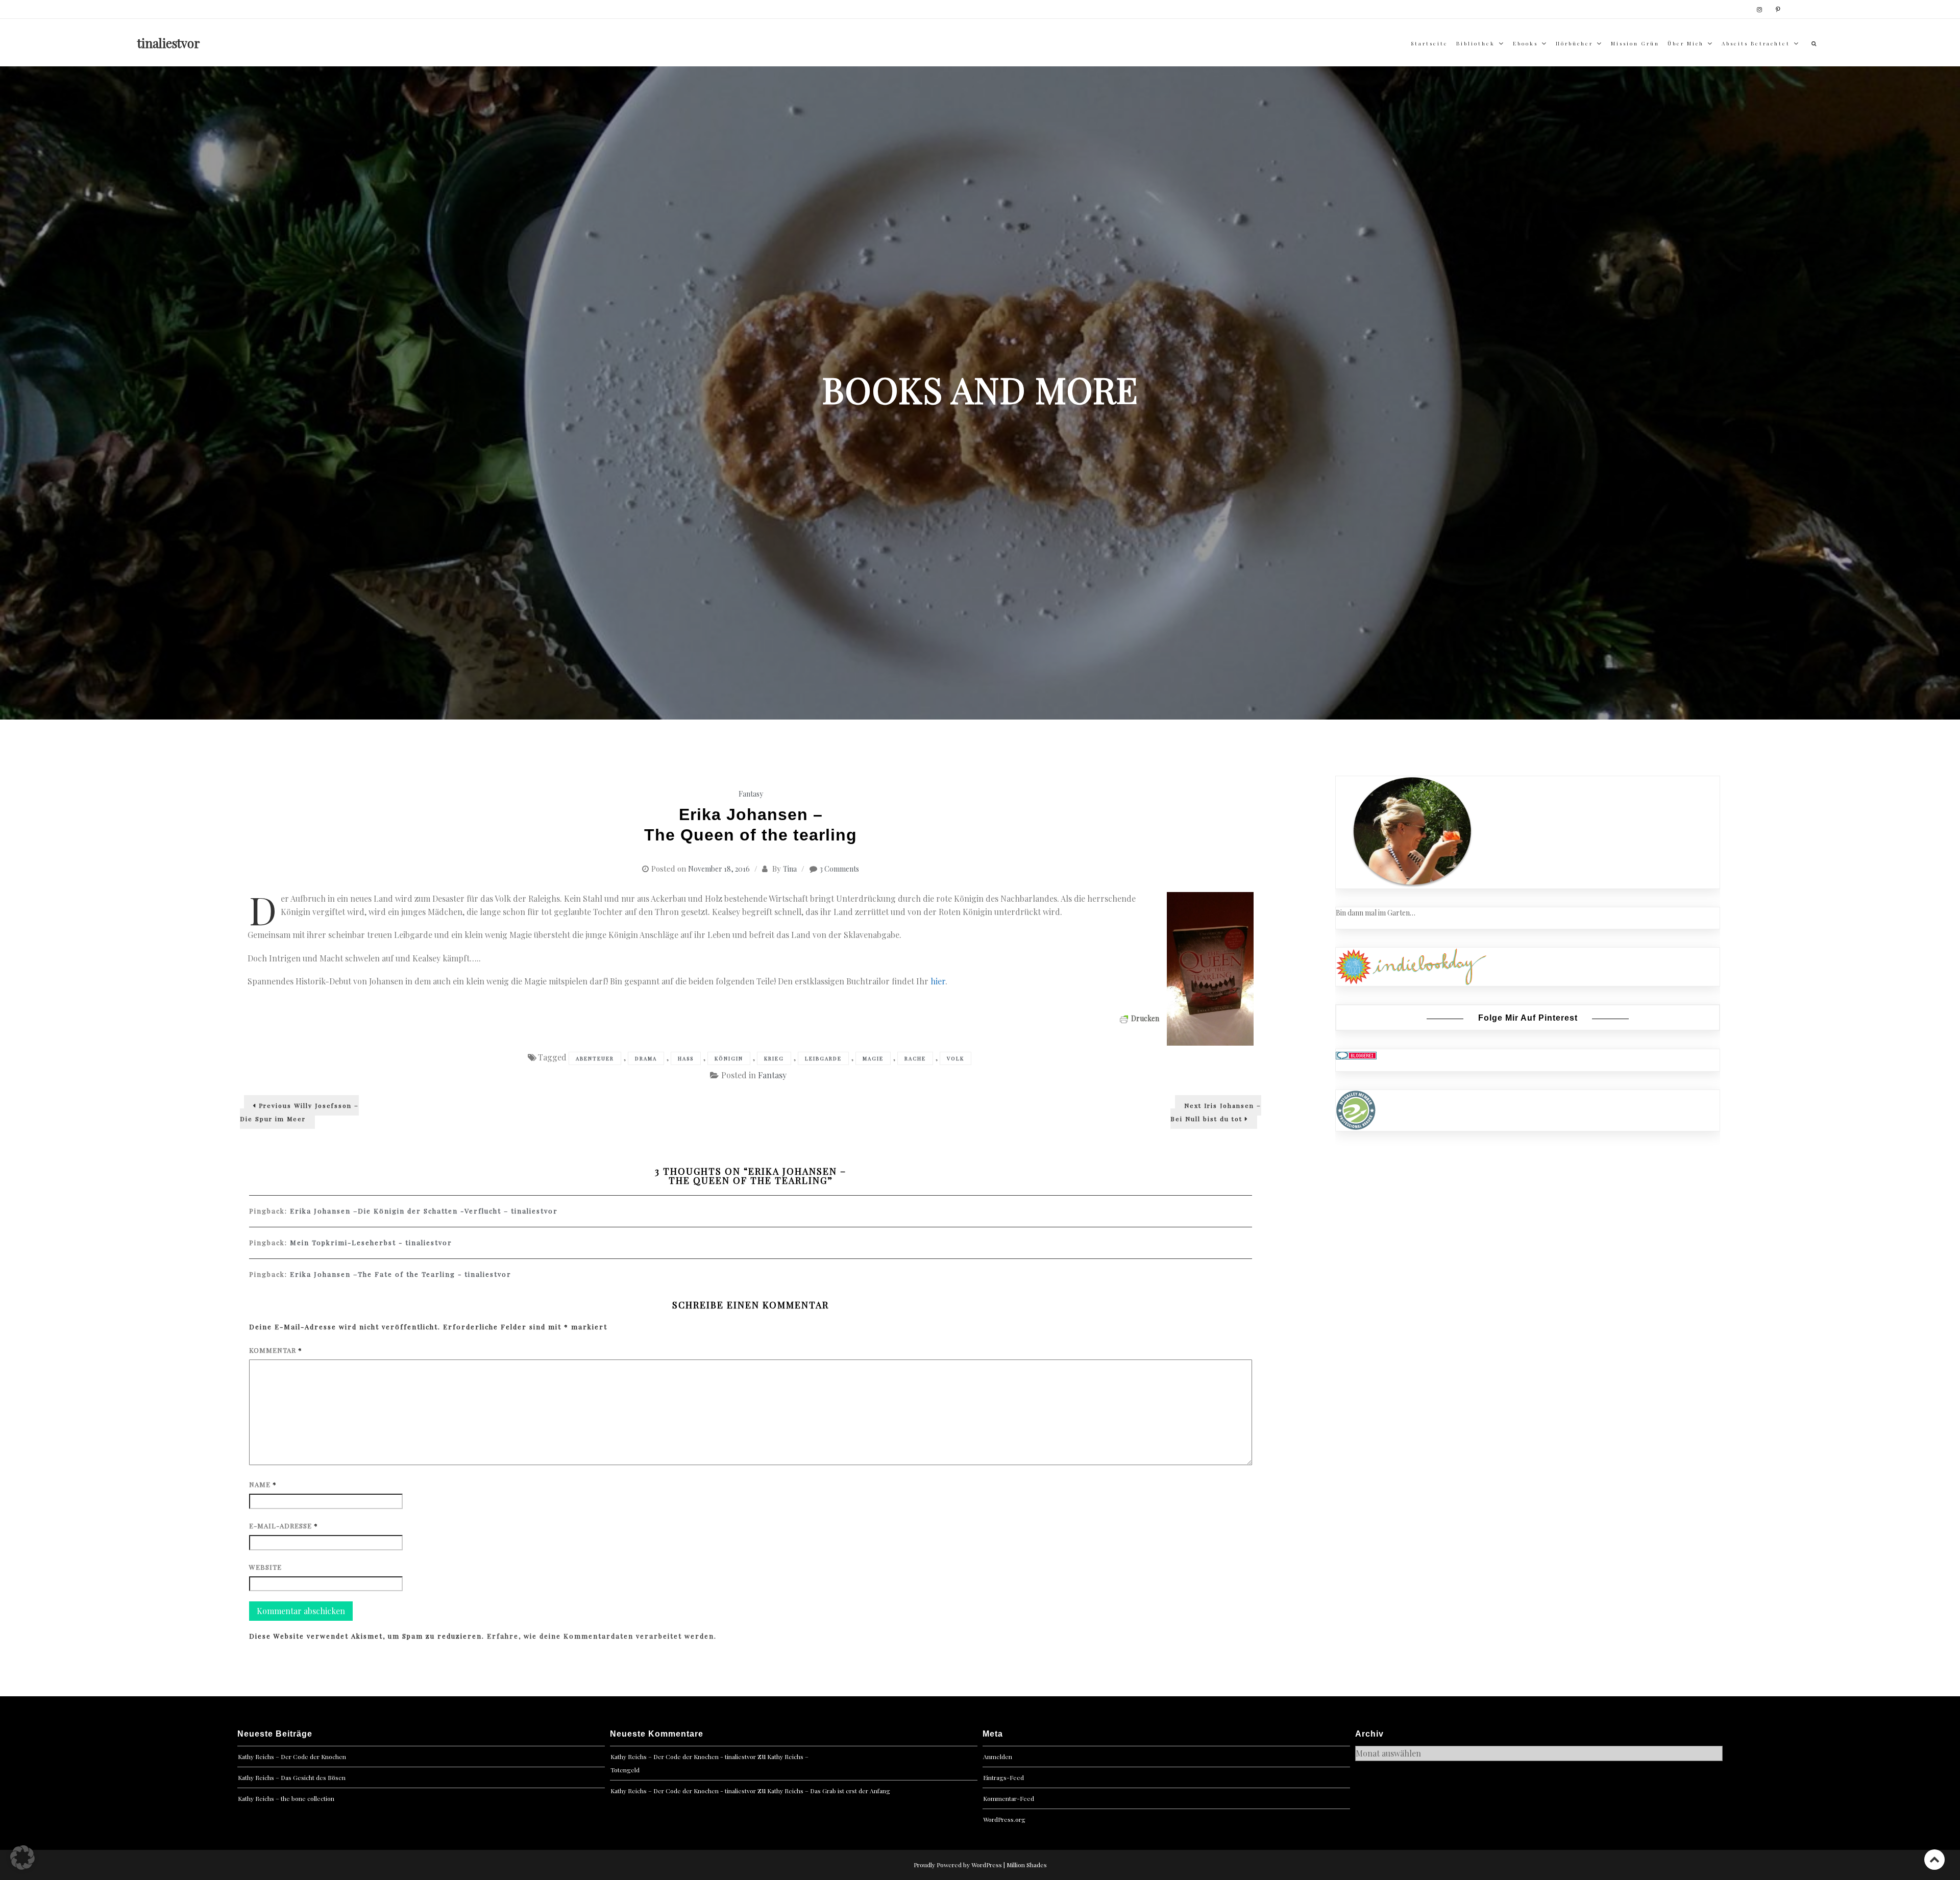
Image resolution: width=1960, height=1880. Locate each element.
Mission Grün (1635, 43)
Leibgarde (823, 1058)
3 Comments (839, 869)
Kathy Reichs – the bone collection (286, 1798)
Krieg (774, 1058)
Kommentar (276, 1350)
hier (938, 981)
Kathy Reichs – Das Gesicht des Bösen (292, 1777)
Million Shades (1027, 1865)
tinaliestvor (169, 43)
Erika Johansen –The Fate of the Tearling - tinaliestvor (401, 1274)
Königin (729, 1058)
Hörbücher (1574, 43)
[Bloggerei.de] (1356, 1055)
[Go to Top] (1934, 1859)
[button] (22, 1858)
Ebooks (1525, 43)
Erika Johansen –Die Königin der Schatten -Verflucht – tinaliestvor (424, 1211)
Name (263, 1484)
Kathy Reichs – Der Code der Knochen (292, 1757)
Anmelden (998, 1757)
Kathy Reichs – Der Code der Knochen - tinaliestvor (683, 1757)
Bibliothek (1476, 43)
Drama (646, 1058)
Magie (873, 1058)
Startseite (1429, 43)
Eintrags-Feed (1003, 1777)
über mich (1686, 43)
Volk (955, 1058)
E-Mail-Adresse (284, 1526)
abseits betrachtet (1756, 43)
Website (265, 1567)
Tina (790, 869)
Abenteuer (595, 1058)
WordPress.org (1004, 1819)
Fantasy (751, 794)
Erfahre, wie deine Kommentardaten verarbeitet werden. (602, 1636)
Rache (915, 1058)
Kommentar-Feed (1009, 1798)
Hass (686, 1058)
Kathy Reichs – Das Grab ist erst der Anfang (829, 1791)
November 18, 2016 (719, 869)
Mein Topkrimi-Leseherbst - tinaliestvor (371, 1242)
